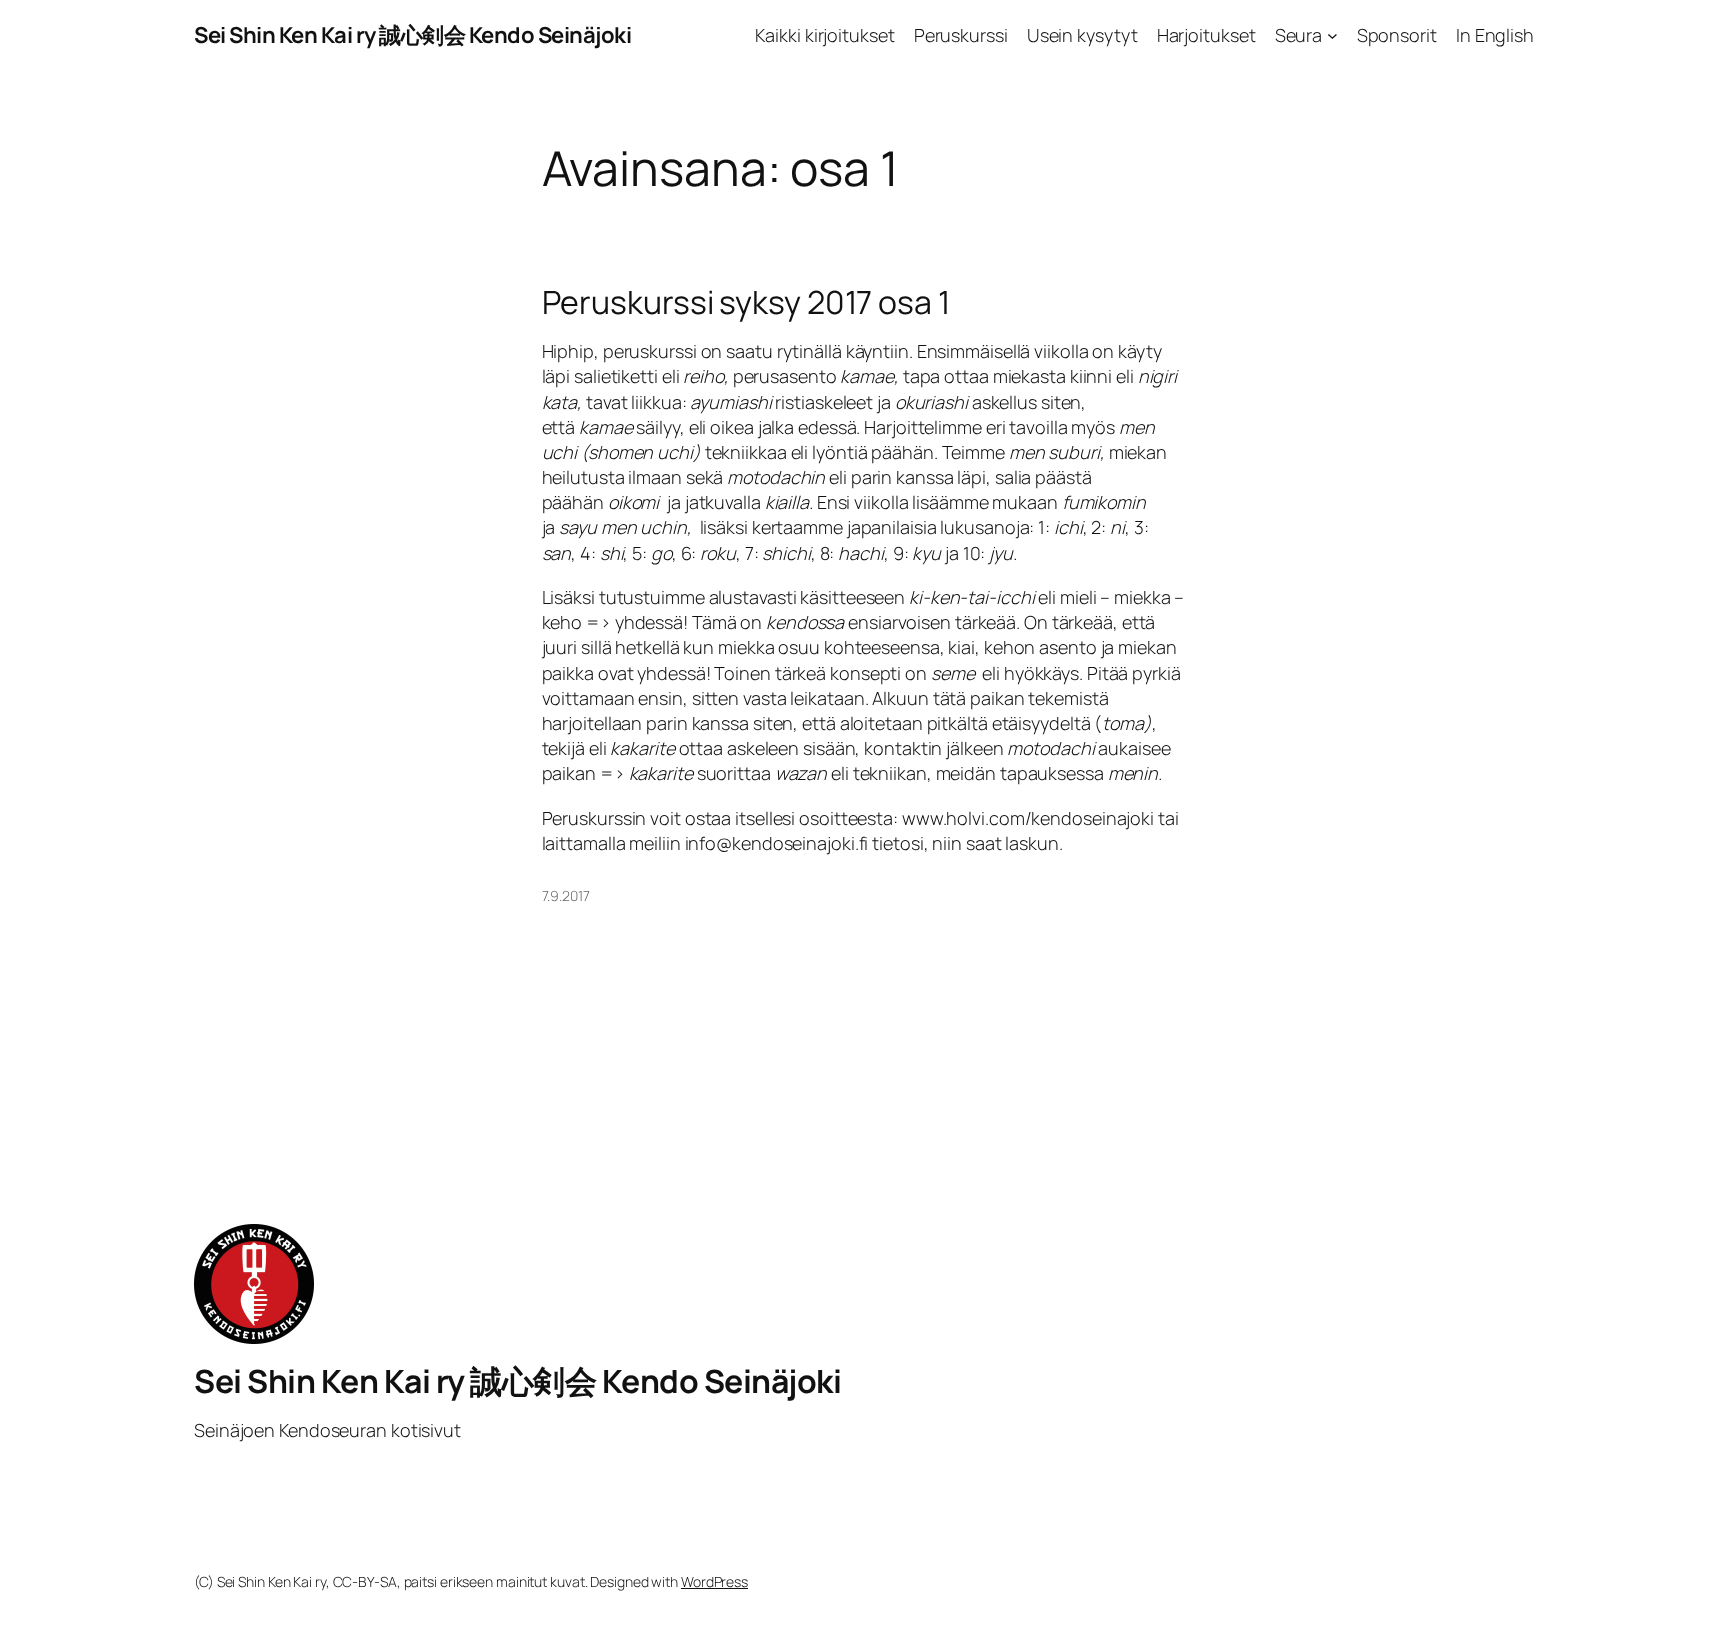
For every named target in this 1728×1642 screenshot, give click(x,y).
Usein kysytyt (1082, 35)
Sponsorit (1397, 35)
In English (1495, 35)
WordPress (714, 1581)
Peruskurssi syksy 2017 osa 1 (746, 302)
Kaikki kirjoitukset (824, 35)
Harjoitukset (1206, 35)
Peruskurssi (961, 35)
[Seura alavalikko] (1332, 35)
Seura (1299, 35)
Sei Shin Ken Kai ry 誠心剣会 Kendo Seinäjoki (412, 35)
